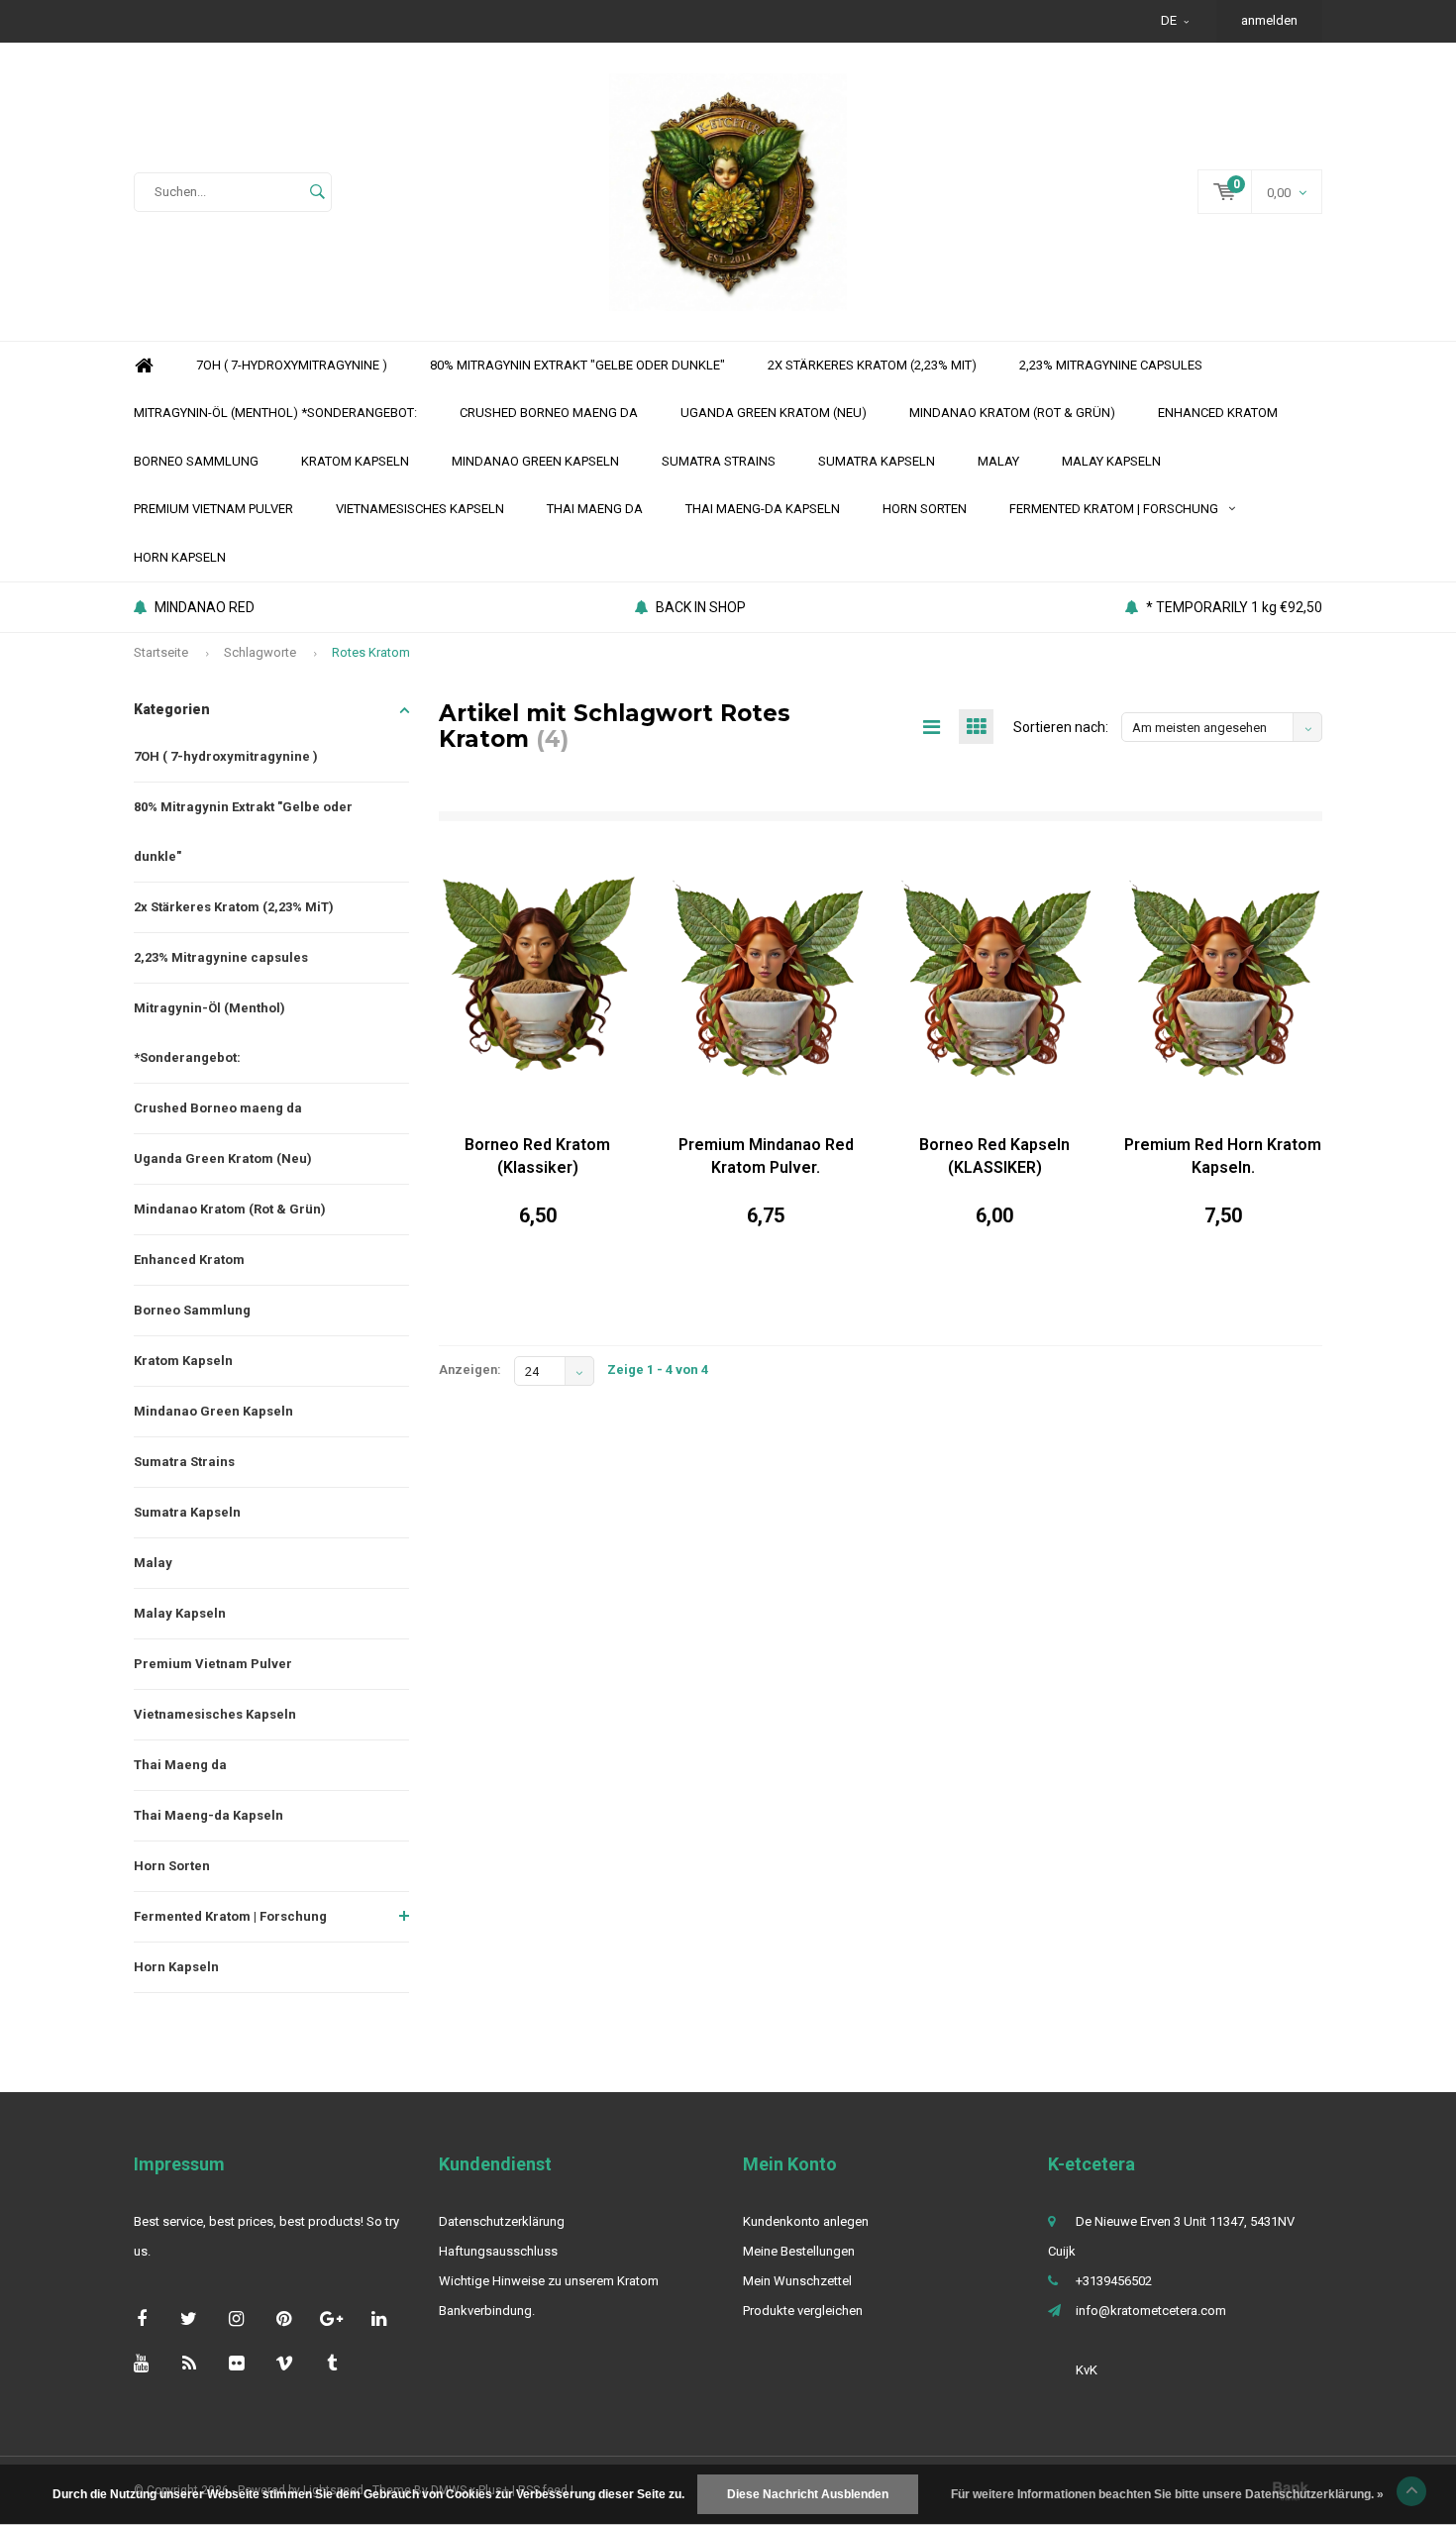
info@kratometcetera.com (1151, 2311)
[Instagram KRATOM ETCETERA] (236, 2318)
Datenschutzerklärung (502, 2221)
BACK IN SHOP (701, 607)
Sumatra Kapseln (877, 461)
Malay (998, 461)
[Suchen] (317, 192)
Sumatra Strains (719, 461)
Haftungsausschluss (498, 2251)
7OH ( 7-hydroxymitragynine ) (292, 365)
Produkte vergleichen (803, 2311)
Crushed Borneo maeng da (549, 413)
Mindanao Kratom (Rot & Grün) (1012, 413)
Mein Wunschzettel (797, 2281)
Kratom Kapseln (355, 461)
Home (144, 366)
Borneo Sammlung (196, 461)
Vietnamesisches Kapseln (420, 509)
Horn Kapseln (180, 557)
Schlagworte (260, 652)
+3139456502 (1114, 2281)
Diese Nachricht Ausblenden (808, 2494)
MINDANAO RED (205, 607)
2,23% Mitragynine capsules (1111, 365)
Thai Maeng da (595, 509)
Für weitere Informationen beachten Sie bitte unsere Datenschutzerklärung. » (1167, 2494)
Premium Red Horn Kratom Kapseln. (1223, 1156)
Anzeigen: (470, 1369)
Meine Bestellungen (799, 2251)
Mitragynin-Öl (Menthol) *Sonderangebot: (275, 413)
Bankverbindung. (487, 2311)
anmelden (1269, 20)
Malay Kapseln (1111, 461)
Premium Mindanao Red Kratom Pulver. (766, 1156)
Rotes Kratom (371, 652)
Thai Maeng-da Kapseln (763, 509)
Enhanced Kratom (1218, 413)
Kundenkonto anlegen (806, 2221)
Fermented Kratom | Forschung (1114, 509)
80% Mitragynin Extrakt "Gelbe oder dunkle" (577, 365)
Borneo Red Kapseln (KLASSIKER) (994, 1156)
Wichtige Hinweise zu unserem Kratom (549, 2281)
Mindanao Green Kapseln (535, 461)
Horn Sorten (925, 509)
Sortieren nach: (1061, 727)
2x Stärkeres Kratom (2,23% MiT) (872, 365)
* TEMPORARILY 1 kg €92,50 (1234, 607)
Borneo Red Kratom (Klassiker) (537, 1156)
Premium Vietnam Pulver (213, 509)
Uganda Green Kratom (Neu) (774, 413)
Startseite (161, 652)
